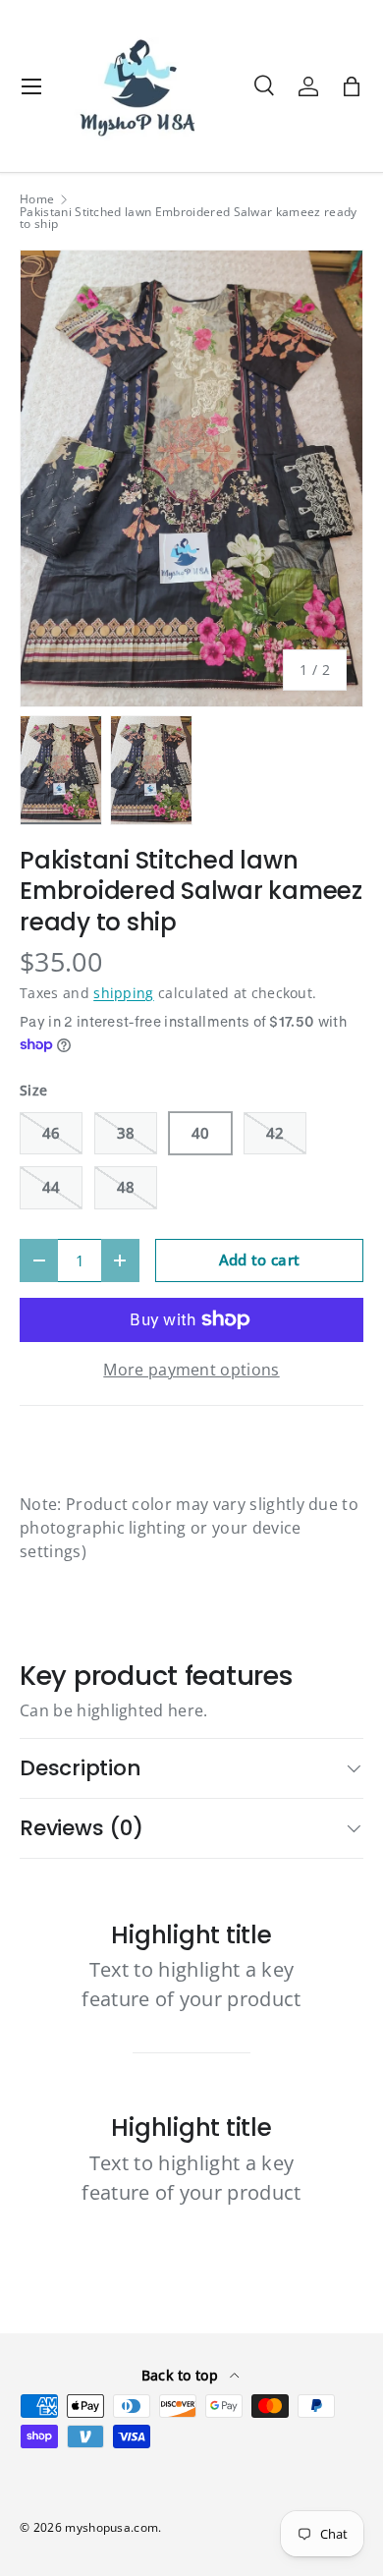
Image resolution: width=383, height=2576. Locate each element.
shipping (124, 993)
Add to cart (260, 1260)
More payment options (191, 1370)
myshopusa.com (111, 2527)
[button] (352, 86)
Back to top (182, 2375)
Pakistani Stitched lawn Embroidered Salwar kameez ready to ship (189, 218)
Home (37, 199)
